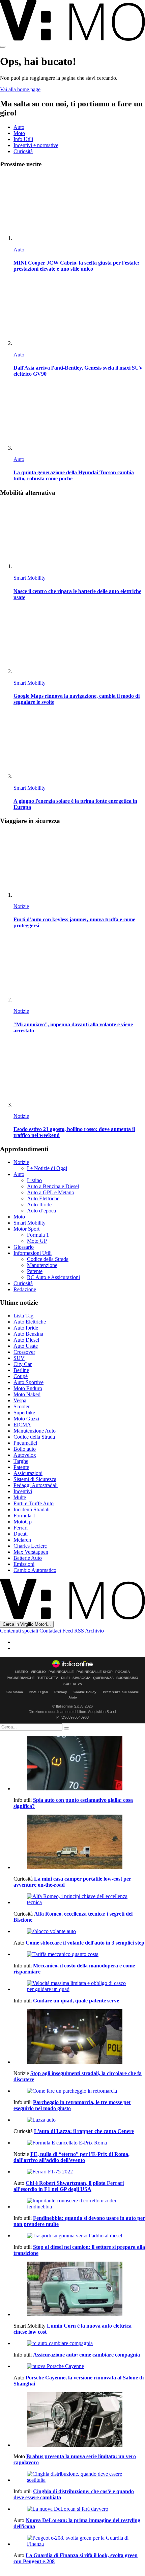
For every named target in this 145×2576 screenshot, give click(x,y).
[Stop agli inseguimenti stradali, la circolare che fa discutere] (79, 2037)
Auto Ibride (39, 1205)
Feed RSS (73, 1631)
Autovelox (25, 1455)
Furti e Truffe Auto (34, 1503)
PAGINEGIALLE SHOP (95, 1672)
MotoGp (23, 1522)
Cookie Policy (85, 1692)
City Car (23, 1364)
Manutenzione (42, 1265)
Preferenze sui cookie (121, 1692)
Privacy (61, 1692)
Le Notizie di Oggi (47, 1168)
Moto (19, 133)
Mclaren (22, 1540)
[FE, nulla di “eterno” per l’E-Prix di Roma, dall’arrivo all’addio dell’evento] (79, 2143)
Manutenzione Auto (35, 1431)
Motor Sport (26, 1229)
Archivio (94, 1631)
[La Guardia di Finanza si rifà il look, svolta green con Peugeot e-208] (79, 2541)
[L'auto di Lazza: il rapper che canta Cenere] (79, 2120)
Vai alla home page (20, 89)
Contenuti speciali (19, 1631)
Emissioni (24, 1564)
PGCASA (123, 1672)
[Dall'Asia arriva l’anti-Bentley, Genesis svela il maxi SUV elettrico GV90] (79, 313)
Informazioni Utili (33, 1253)
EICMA (22, 1425)
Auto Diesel (26, 1340)
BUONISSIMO (127, 1678)
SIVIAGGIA (81, 1678)
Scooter (22, 1406)
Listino (34, 1180)
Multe (20, 1497)
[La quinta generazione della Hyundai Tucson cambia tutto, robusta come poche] (79, 418)
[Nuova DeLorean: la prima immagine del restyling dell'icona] (79, 2509)
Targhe (21, 1461)
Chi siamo (15, 1692)
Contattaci (50, 1631)
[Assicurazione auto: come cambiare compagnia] (79, 2343)
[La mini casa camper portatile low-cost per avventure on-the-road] (79, 1843)
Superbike (24, 1413)
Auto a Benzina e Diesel (53, 1186)
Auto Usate (26, 1346)
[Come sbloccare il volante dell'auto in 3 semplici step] (79, 1931)
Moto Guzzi (26, 1419)
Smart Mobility (30, 578)
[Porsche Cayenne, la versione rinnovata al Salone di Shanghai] (79, 2366)
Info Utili (23, 139)
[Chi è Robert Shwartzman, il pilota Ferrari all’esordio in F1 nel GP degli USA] (79, 2172)
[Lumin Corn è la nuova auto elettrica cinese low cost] (79, 2290)
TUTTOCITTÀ (48, 1678)
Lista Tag (23, 1316)
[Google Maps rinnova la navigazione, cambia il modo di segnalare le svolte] (79, 641)
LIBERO (22, 1672)
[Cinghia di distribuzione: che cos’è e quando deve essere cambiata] (79, 2477)
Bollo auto (25, 1449)
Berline (21, 1370)
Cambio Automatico (35, 1570)
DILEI (65, 1678)
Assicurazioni (28, 1473)
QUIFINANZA (103, 1678)
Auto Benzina (28, 1334)
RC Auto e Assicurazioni (53, 1277)
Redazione (25, 1289)
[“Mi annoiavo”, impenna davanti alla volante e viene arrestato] (79, 969)
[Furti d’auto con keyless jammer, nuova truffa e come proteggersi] (79, 865)
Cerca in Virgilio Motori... (27, 1624)
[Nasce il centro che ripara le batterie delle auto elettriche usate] (79, 536)
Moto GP (37, 1241)
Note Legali (39, 1692)
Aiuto (73, 1697)
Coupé (21, 1376)
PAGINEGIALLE (61, 1672)
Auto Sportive (28, 1382)
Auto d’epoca (41, 1211)
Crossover (24, 1352)
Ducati (21, 1534)
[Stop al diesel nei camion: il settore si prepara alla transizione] (79, 2236)
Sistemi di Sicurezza (35, 1479)
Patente (35, 1271)
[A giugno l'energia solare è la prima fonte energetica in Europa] (79, 746)
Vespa (20, 1400)
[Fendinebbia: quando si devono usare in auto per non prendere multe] (79, 2204)
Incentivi (23, 1491)
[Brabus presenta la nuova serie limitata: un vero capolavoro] (79, 2420)
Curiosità (23, 151)
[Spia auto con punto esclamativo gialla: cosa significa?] (79, 1764)
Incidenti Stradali (32, 1509)
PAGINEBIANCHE (21, 1678)
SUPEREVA (73, 1684)
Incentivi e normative (36, 145)
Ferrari (21, 1528)
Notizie (21, 906)
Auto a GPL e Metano (51, 1192)
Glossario (24, 1247)
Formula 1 (38, 1235)
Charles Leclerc (30, 1546)
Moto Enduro (28, 1388)
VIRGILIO (38, 1672)
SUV (19, 1358)
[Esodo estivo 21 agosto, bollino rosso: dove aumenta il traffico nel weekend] (79, 1074)
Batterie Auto (28, 1558)
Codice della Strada (48, 1259)
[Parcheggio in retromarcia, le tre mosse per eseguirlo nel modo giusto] (79, 2091)
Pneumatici (25, 1443)
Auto (19, 127)
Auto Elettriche (43, 1198)
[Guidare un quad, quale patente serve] (79, 1986)
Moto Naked (27, 1394)
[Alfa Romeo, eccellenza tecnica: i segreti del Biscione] (79, 1899)
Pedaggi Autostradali (36, 1485)
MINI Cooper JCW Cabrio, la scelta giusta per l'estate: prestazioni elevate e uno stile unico (76, 266)
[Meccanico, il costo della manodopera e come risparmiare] (79, 1954)
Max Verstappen (31, 1552)
